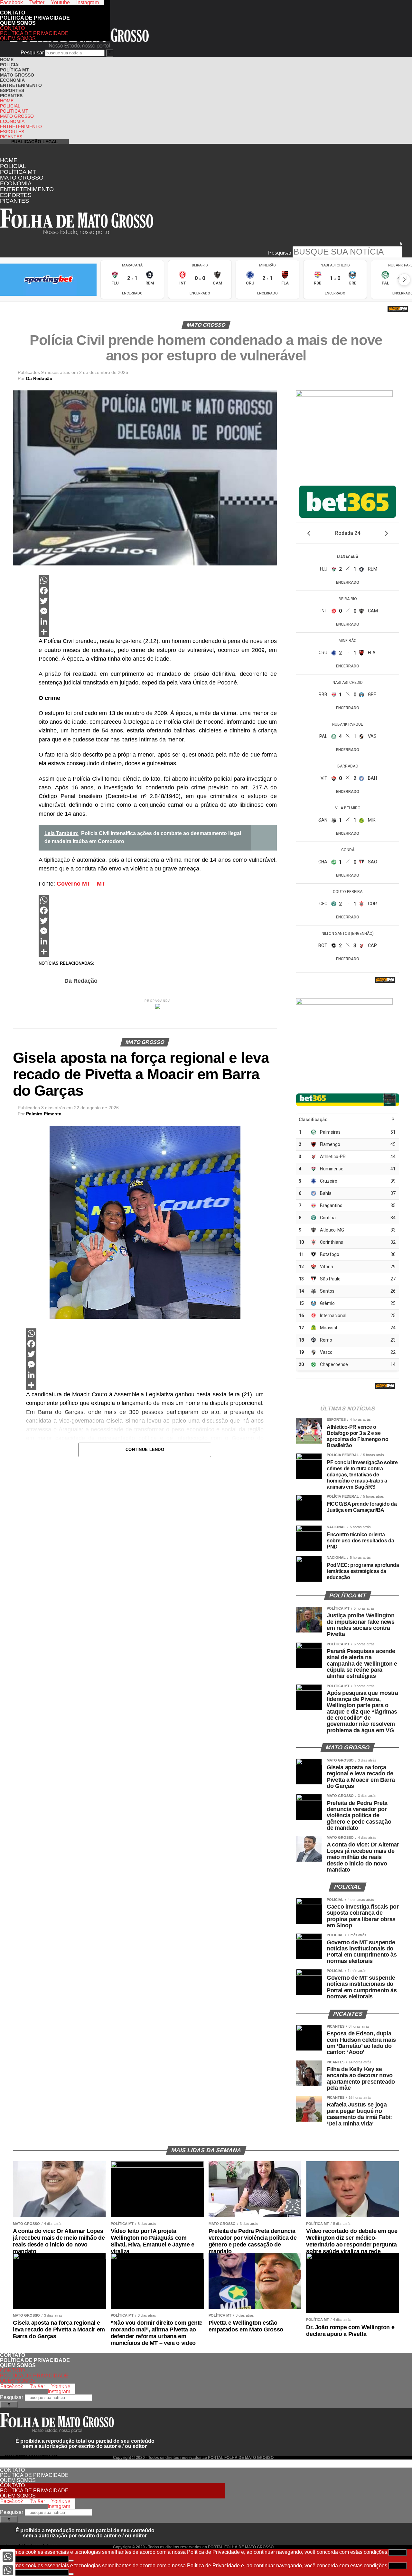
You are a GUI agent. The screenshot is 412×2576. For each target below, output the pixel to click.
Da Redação (39, 378)
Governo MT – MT (81, 884)
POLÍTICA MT (14, 70)
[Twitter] (158, 601)
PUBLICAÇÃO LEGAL (35, 142)
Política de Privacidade (35, 18)
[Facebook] (158, 591)
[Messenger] (158, 611)
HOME (7, 60)
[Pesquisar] (110, 53)
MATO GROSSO (17, 75)
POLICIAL (11, 65)
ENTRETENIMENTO (21, 85)
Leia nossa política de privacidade (34, 2559)
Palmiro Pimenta (44, 1114)
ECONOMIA (12, 80)
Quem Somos (18, 23)
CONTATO (96, 8)
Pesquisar (32, 53)
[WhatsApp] (158, 580)
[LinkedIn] (158, 621)
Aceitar (398, 2552)
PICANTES (11, 96)
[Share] (158, 632)
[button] (201, 244)
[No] (71, 2561)
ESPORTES (12, 90)
